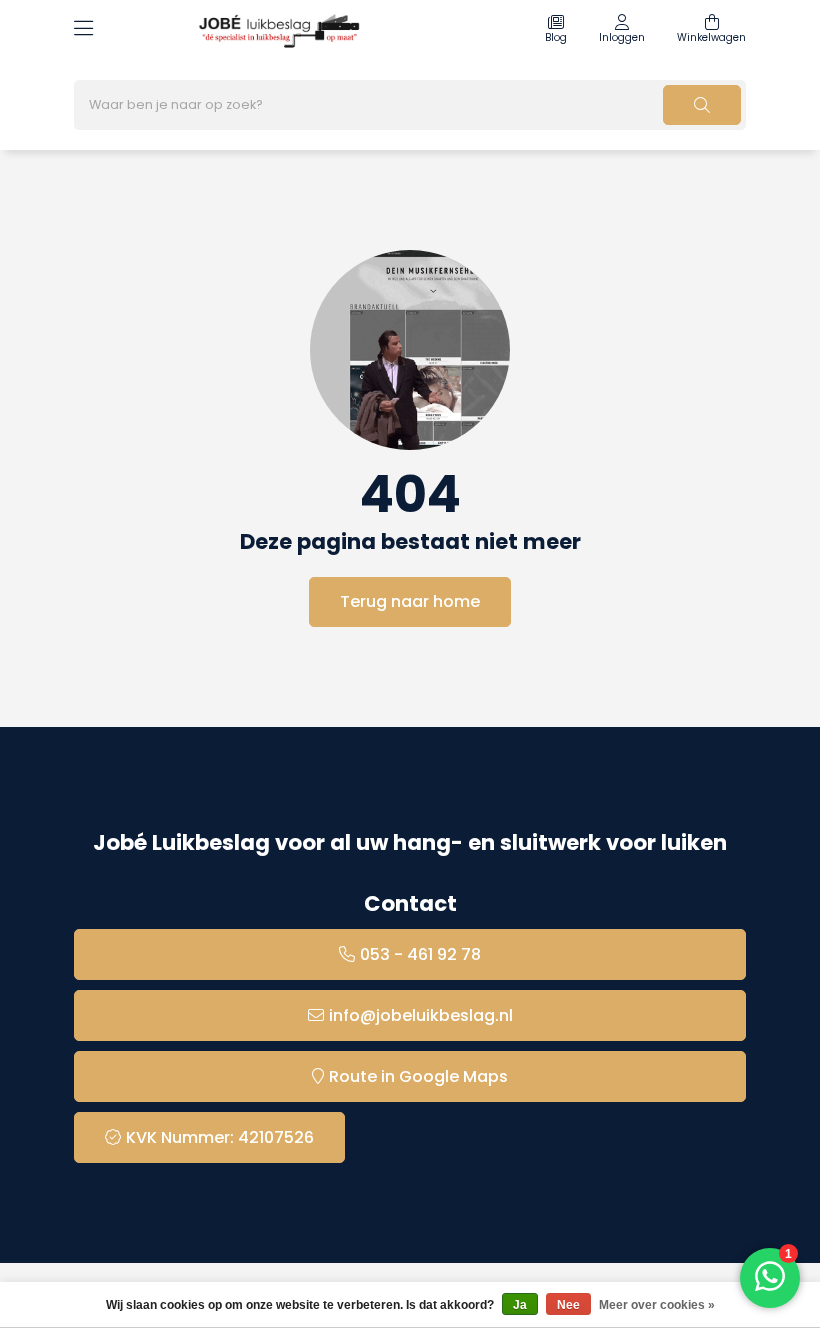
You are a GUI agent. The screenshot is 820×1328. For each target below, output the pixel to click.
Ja (520, 1305)
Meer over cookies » (657, 1305)
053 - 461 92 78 (420, 954)
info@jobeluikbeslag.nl (421, 1015)
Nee (568, 1305)
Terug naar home (410, 601)
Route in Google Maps (418, 1076)
